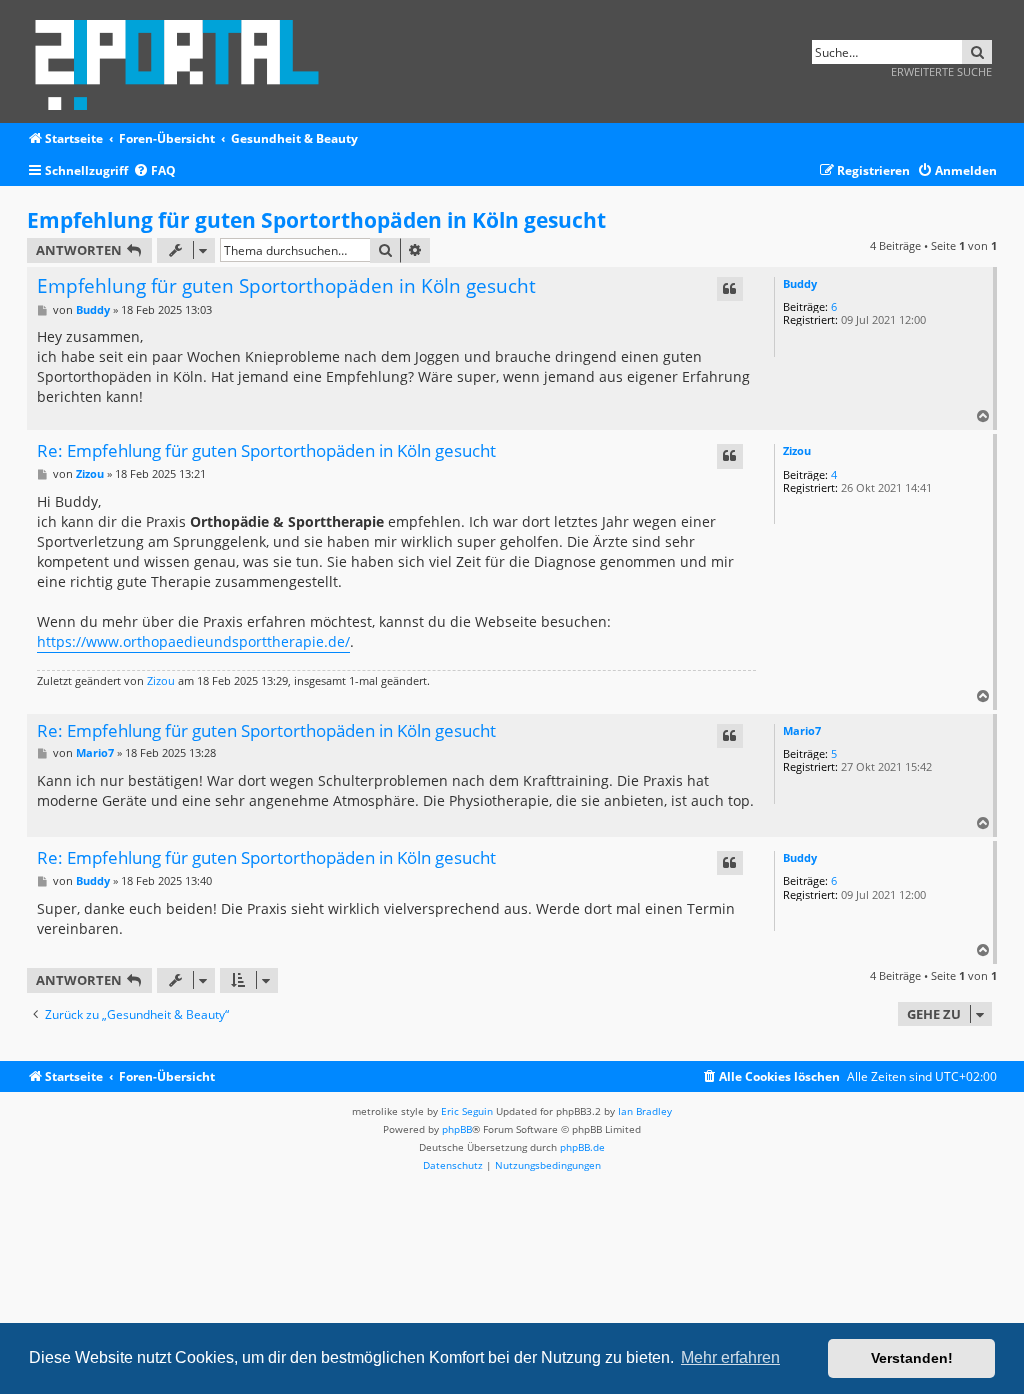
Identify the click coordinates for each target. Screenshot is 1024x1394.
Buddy (800, 283)
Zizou (797, 450)
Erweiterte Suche (941, 71)
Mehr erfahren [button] (730, 1357)
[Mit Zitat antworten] (730, 289)
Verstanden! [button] (912, 1358)
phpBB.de (582, 1147)
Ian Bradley (645, 1111)
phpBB (457, 1129)
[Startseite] (183, 61)
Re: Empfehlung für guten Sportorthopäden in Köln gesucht (266, 451)
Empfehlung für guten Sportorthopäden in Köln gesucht (316, 220)
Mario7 (802, 730)
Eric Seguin (467, 1111)
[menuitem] (154, 171)
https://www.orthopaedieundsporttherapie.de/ (193, 641)
